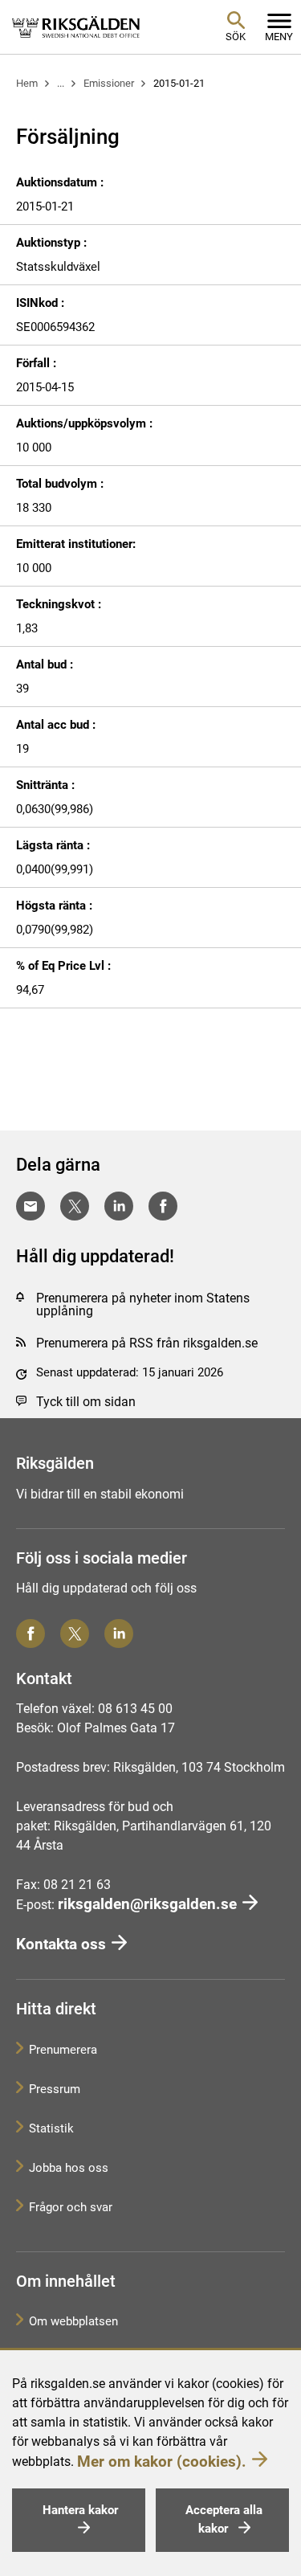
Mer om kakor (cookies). (162, 2462)
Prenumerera (63, 2050)
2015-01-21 (179, 83)
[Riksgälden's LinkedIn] (119, 1634)
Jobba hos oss (69, 2168)
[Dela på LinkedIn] (119, 1206)
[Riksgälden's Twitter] (75, 1634)
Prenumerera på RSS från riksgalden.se (147, 1343)
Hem (27, 83)
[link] (76, 27)
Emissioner (109, 83)
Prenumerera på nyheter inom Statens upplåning (143, 1304)
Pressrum (55, 2089)
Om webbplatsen (73, 2321)
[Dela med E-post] (31, 1206)
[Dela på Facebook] (163, 1206)
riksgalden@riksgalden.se (147, 1904)
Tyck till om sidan (86, 1402)
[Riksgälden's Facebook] (31, 1634)
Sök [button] (236, 37)
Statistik (51, 2128)
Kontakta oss (61, 1944)
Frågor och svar (71, 2207)
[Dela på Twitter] (75, 1206)
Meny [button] (279, 37)
